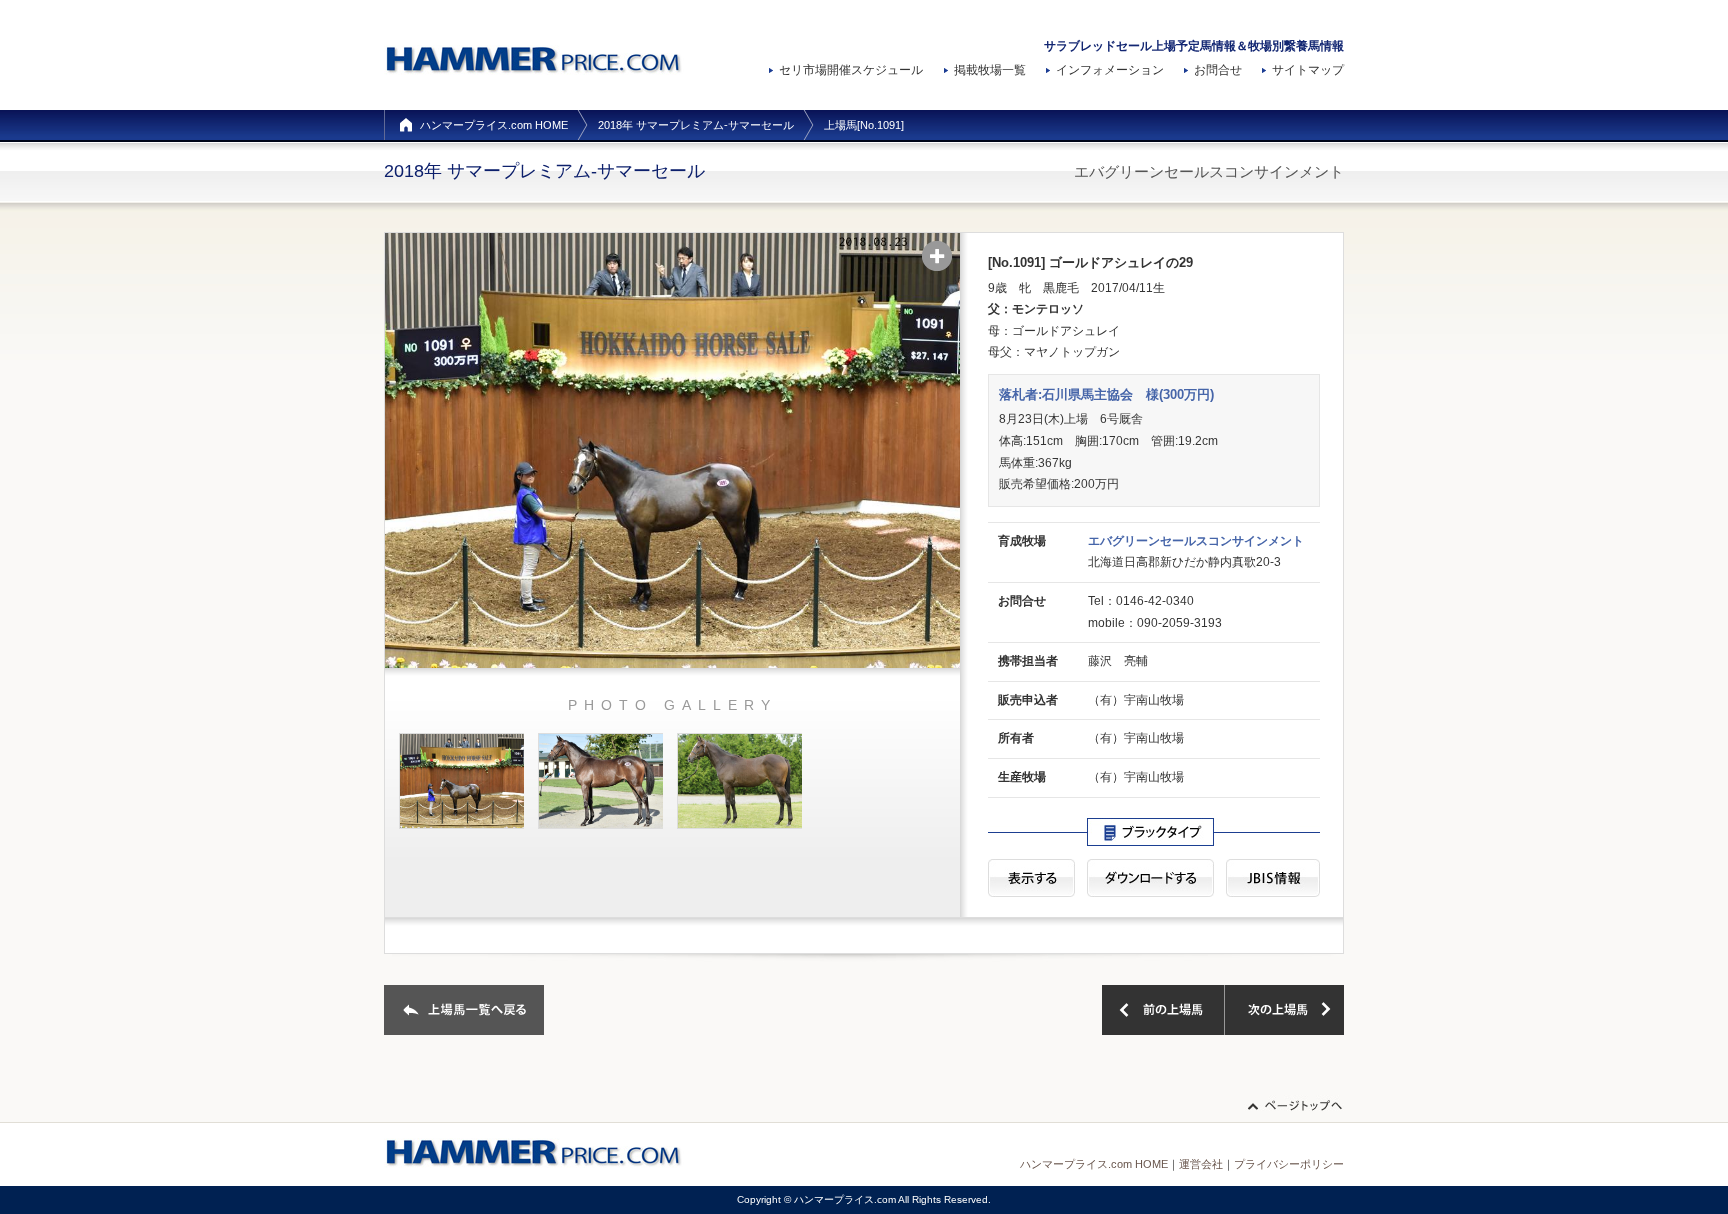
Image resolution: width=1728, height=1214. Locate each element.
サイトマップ (1308, 70)
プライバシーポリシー (1289, 1164)
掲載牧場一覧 (990, 70)
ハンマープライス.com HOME (494, 125)
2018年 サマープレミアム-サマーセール (696, 125)
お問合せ (1218, 70)
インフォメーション (1110, 70)
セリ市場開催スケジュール (851, 70)
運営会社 (1201, 1164)
